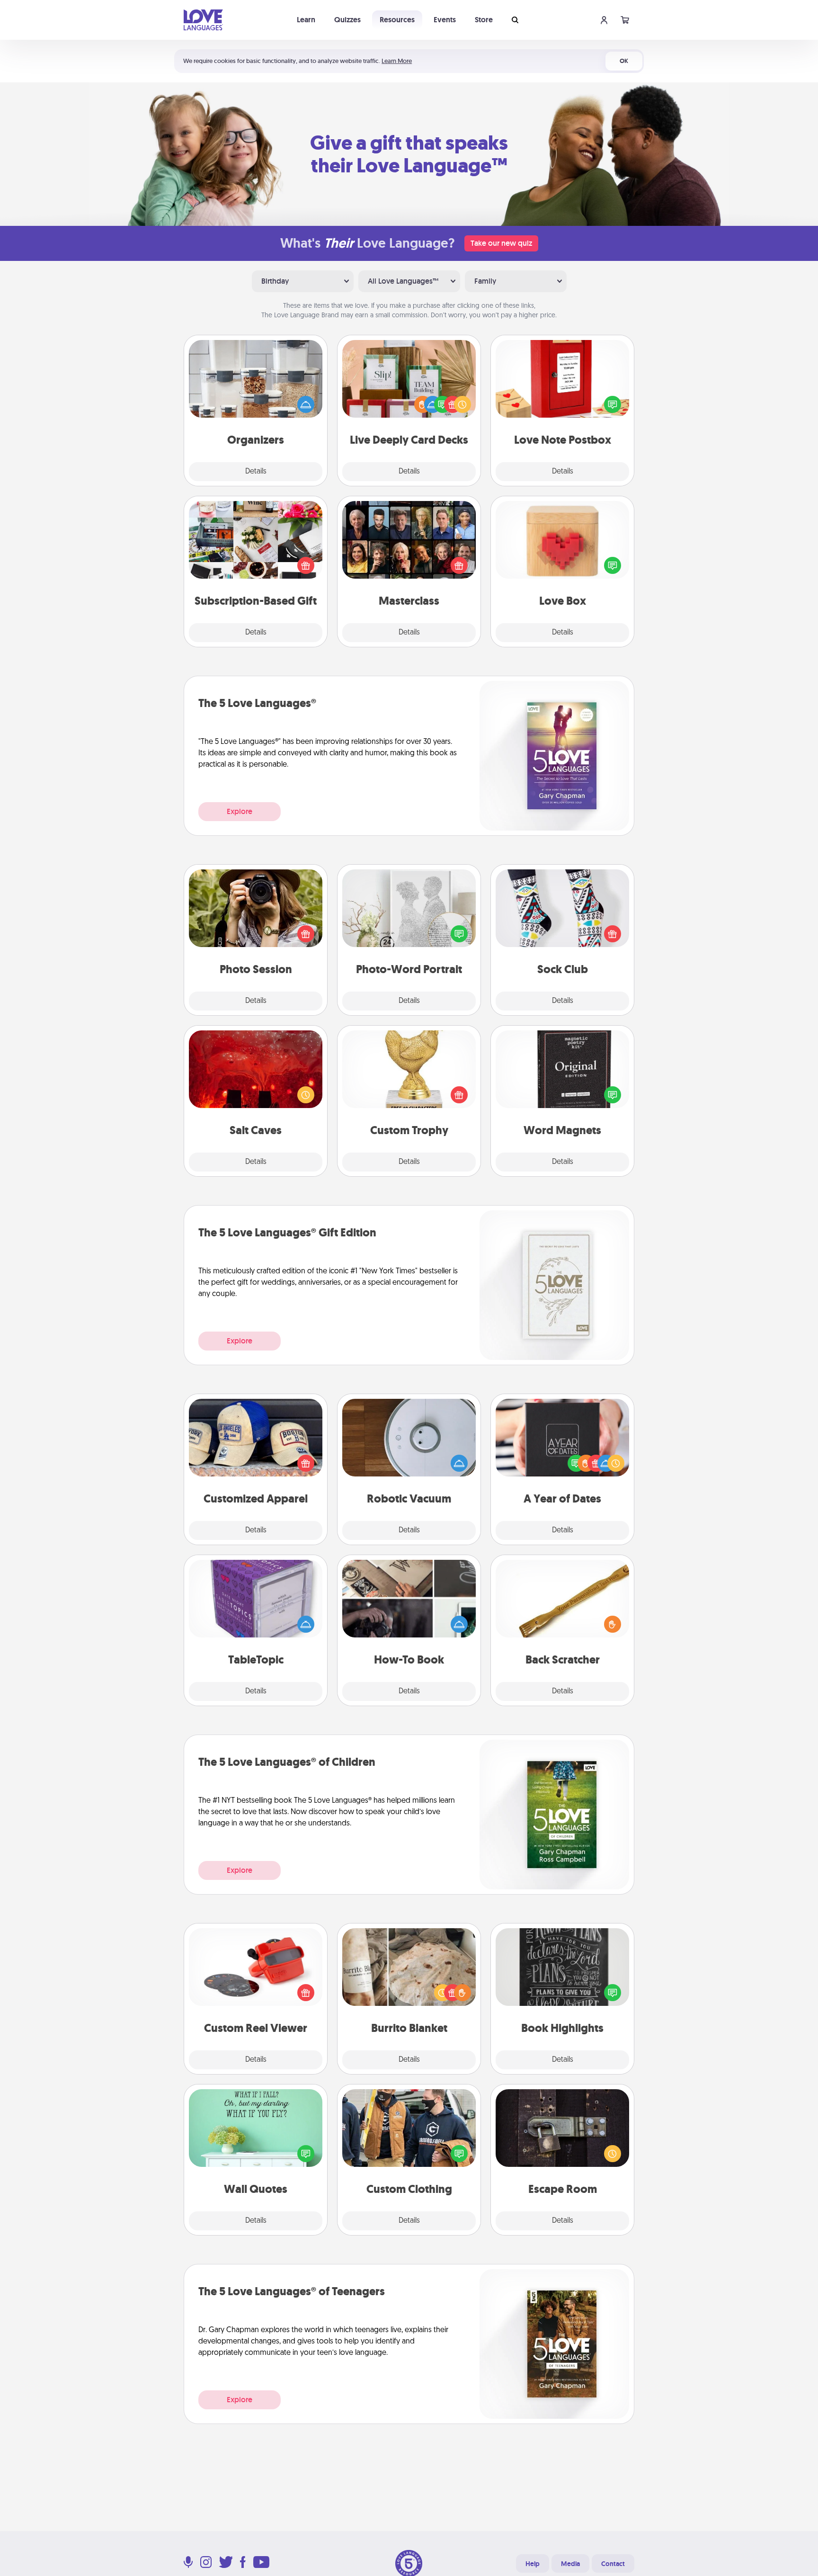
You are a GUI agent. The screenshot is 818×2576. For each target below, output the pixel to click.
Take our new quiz (501, 243)
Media (570, 2564)
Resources (397, 20)
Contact (613, 2564)
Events (445, 20)
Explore (240, 811)
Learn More (397, 61)
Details (256, 472)
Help (533, 2564)
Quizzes (347, 20)
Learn (306, 20)
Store (484, 20)
